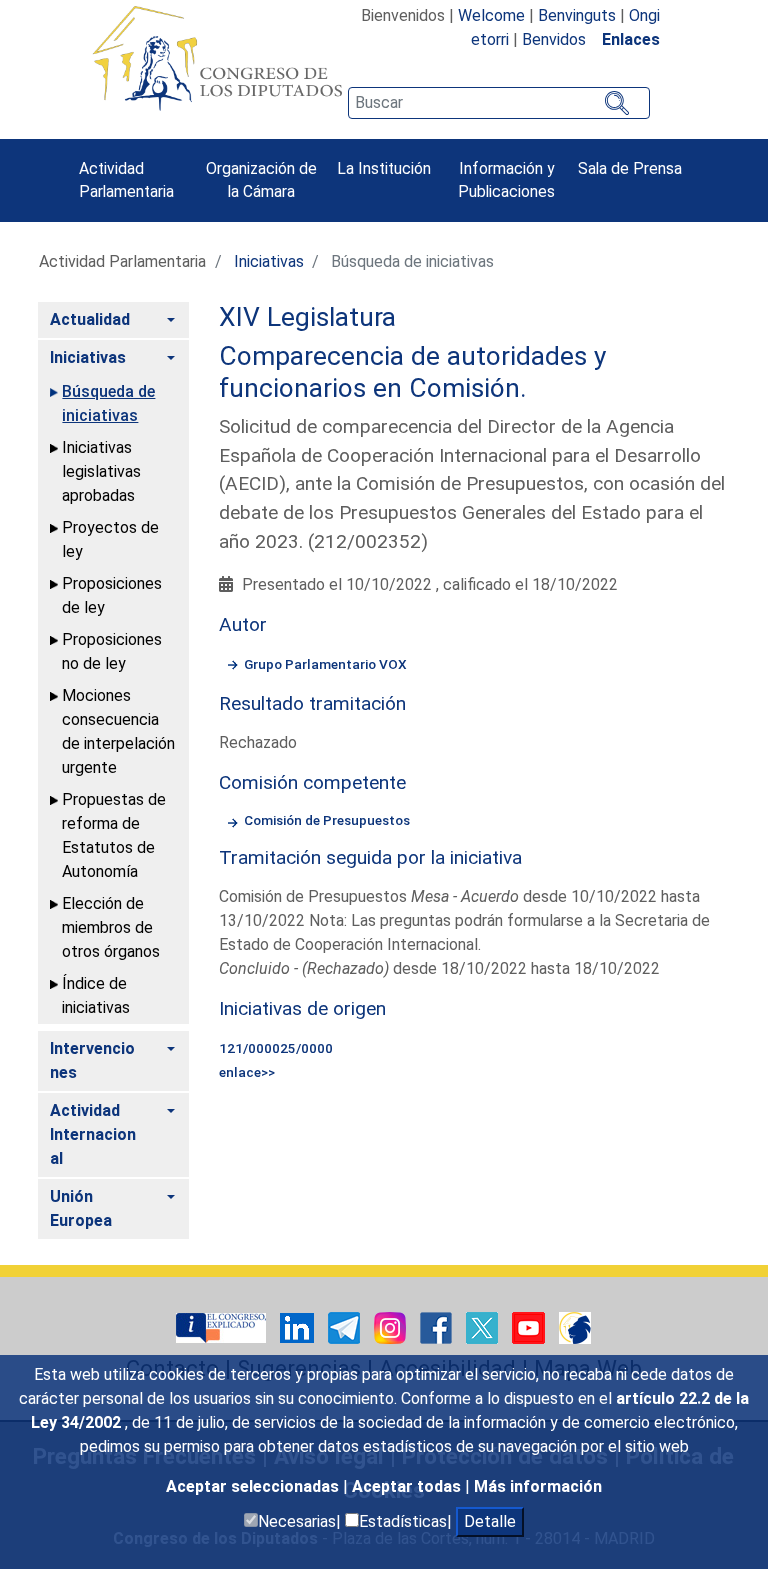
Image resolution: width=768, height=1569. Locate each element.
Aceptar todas (408, 1486)
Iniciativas (269, 261)
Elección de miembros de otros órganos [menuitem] (111, 927)
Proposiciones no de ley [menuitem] (112, 651)
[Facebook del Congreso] (438, 1326)
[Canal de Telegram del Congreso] (346, 1326)
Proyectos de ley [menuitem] (110, 539)
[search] (499, 103)
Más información (538, 1486)
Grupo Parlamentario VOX (325, 664)
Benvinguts (577, 15)
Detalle (490, 1521)
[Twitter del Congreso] (484, 1326)
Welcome (491, 15)
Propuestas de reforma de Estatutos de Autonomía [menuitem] (114, 835)
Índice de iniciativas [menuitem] (96, 995)
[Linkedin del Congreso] (299, 1326)
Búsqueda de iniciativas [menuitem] (108, 403)
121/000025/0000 (276, 1048)
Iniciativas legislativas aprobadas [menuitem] (101, 471)
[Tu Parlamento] (223, 1326)
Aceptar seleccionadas (254, 1486)
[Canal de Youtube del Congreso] (530, 1326)
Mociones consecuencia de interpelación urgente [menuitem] (118, 731)
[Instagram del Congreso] (392, 1326)
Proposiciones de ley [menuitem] (112, 595)
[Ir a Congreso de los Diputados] (217, 58)
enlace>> (247, 1072)
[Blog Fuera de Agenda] (575, 1326)
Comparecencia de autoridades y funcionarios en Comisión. (412, 372)
